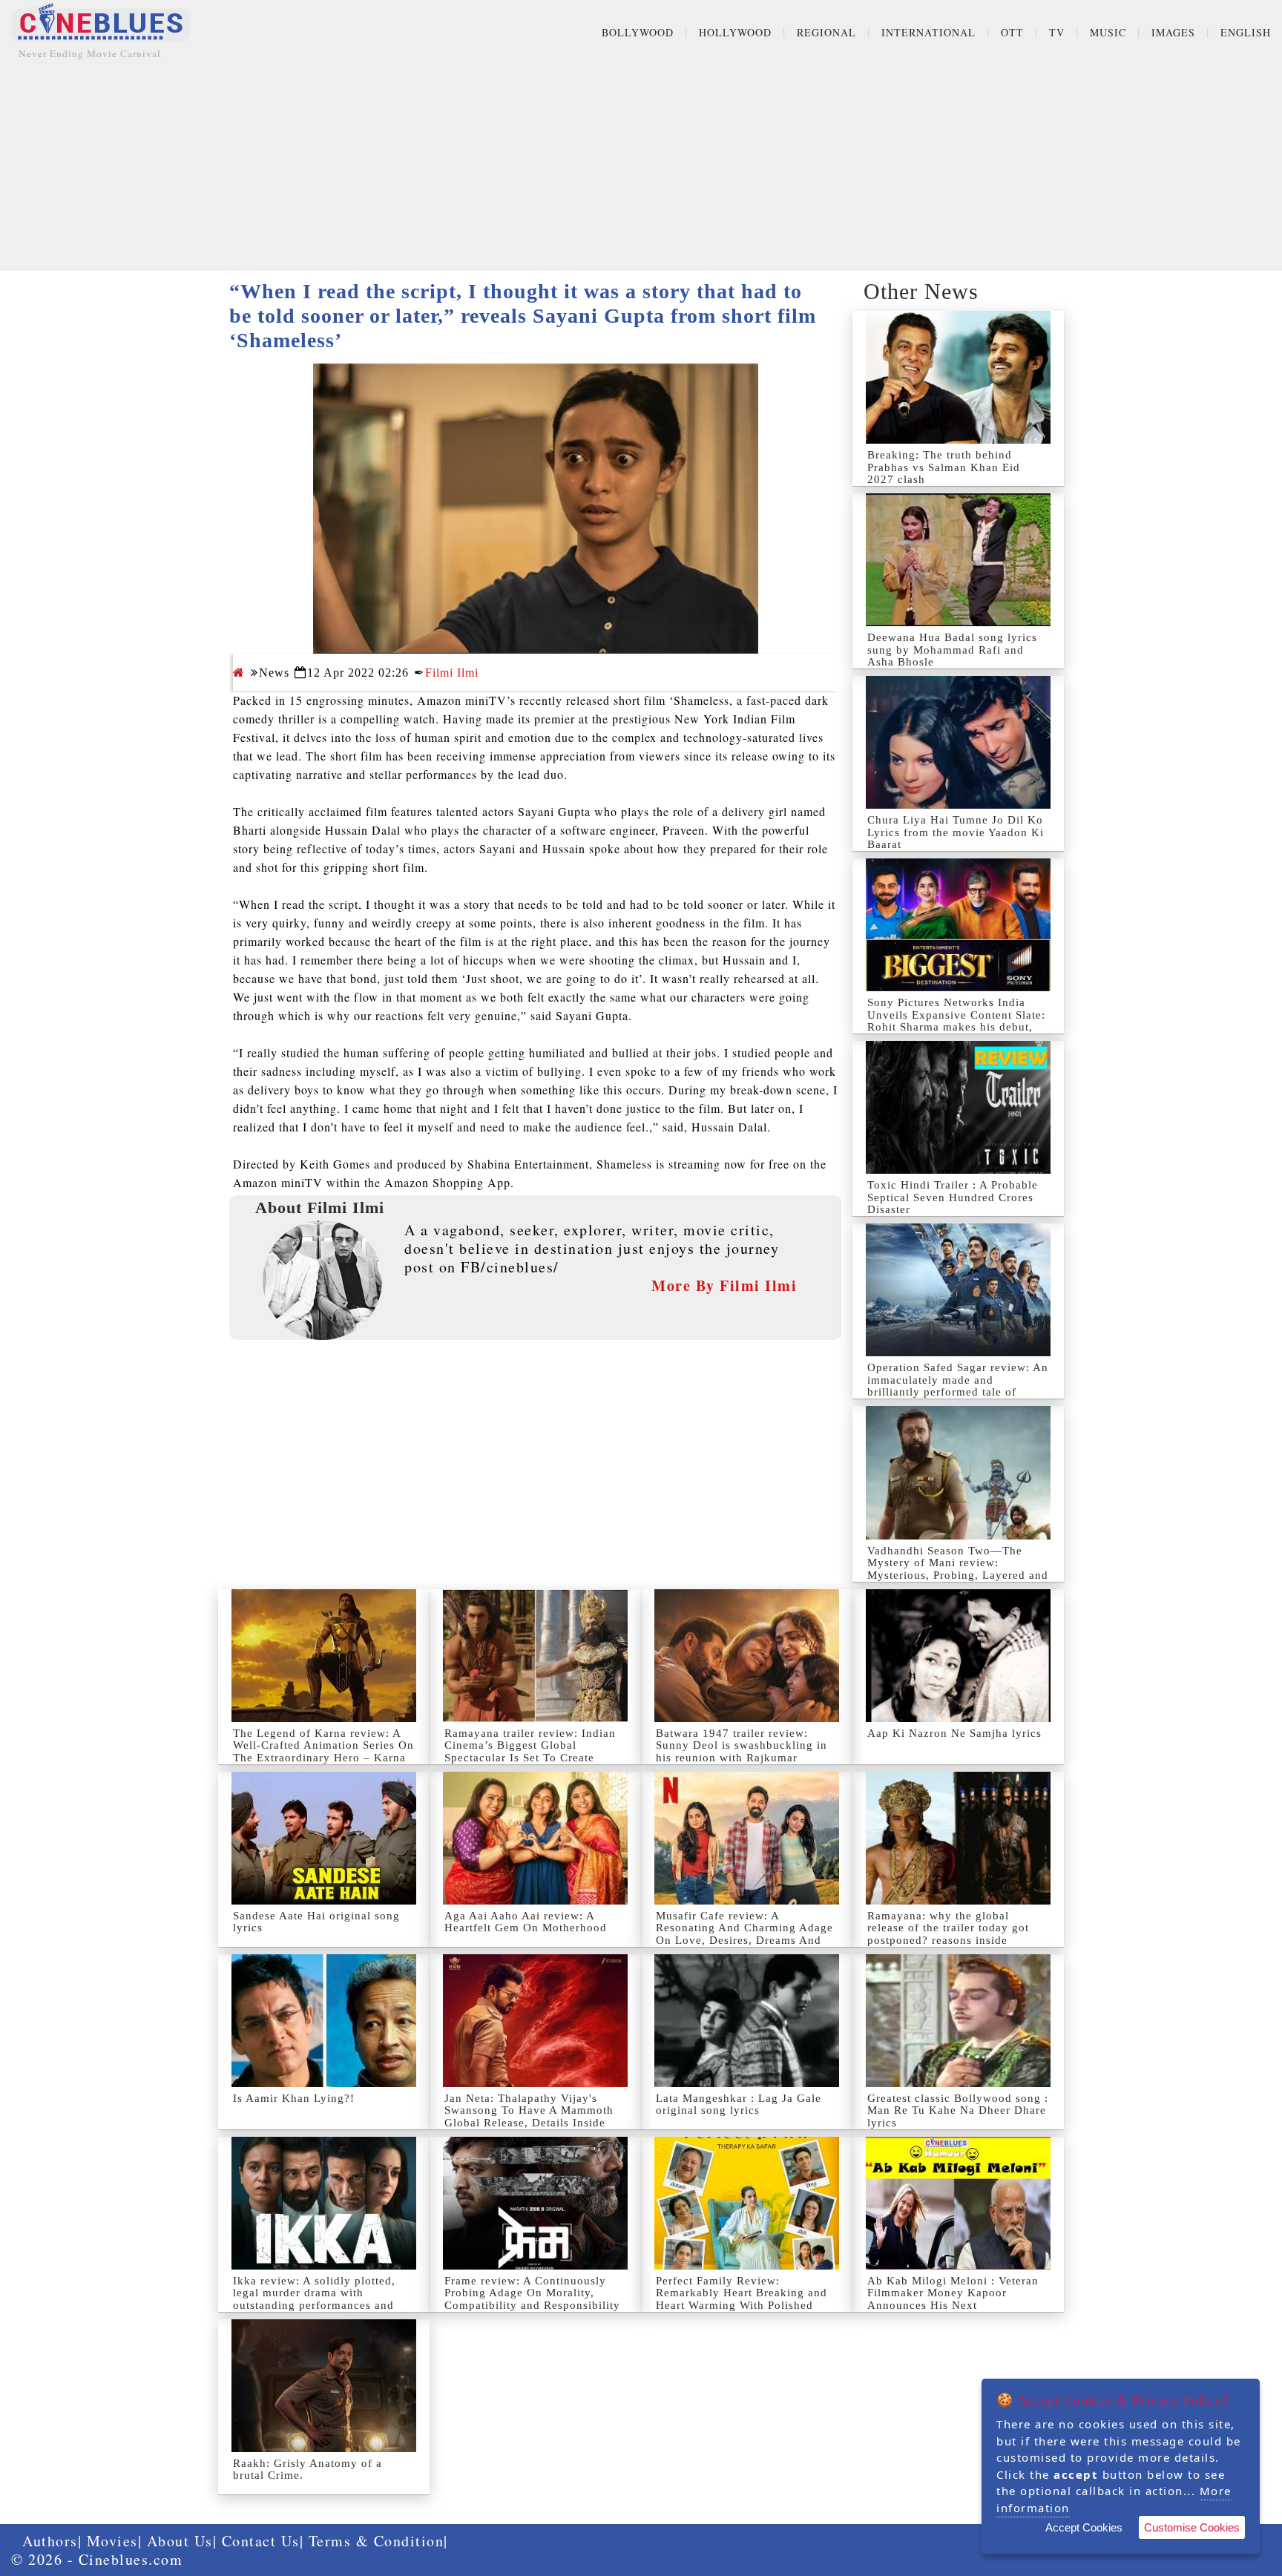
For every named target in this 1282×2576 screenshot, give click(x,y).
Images (1173, 32)
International (928, 32)
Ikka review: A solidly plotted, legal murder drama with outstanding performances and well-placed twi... (314, 2299)
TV (1057, 32)
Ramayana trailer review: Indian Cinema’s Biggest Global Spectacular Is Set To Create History (530, 1752)
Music (1108, 32)
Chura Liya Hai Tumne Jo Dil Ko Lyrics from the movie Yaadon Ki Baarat (956, 832)
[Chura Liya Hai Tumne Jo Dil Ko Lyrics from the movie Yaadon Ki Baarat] (958, 742)
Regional (826, 32)
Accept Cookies (1084, 2527)
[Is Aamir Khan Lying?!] (324, 2021)
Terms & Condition (377, 2541)
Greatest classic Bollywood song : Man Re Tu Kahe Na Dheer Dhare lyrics (958, 2110)
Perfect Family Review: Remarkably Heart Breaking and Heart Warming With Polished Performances (742, 2299)
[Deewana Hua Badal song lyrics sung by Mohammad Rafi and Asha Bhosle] (958, 560)
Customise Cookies (1192, 2527)
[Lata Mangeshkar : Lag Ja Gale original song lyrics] (747, 2021)
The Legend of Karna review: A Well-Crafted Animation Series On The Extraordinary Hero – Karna (323, 1745)
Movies (112, 2541)
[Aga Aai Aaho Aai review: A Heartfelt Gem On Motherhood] (535, 1838)
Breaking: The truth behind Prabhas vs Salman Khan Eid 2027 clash (944, 467)
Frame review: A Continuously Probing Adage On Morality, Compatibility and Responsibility (532, 2293)
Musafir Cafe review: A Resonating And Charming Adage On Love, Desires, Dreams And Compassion (744, 1934)
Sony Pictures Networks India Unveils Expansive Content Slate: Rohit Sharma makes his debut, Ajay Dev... (956, 1021)
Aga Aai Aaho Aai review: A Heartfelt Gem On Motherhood (526, 1922)
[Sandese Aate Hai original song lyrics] (324, 1838)
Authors (50, 2541)
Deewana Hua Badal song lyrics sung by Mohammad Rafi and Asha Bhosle (952, 650)
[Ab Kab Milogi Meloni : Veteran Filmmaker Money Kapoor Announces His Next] (958, 2203)
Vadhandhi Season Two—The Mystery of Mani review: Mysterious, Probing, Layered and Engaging (958, 1569)
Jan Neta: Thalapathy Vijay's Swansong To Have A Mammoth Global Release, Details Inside (529, 2110)
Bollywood (638, 32)
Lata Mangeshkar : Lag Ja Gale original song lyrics (739, 2104)
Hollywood (735, 32)
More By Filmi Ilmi (724, 1285)
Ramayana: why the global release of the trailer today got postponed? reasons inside (948, 1928)
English (1246, 32)
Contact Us (261, 2541)
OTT (1012, 32)
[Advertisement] (641, 167)
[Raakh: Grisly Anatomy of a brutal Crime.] (324, 2386)
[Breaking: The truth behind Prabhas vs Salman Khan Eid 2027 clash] (958, 377)
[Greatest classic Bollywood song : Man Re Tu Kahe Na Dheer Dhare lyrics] (958, 2021)
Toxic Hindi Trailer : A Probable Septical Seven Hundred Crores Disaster (953, 1197)
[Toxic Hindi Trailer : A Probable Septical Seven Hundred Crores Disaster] (958, 1107)
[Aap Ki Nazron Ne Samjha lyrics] (958, 1656)
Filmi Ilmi (452, 673)
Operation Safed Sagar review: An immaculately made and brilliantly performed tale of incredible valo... (958, 1386)
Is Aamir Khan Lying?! (294, 2098)
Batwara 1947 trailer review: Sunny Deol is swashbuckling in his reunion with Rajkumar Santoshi (742, 1752)
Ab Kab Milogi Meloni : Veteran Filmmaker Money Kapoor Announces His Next (953, 2293)
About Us (180, 2541)
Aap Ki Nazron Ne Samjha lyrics (954, 1733)
